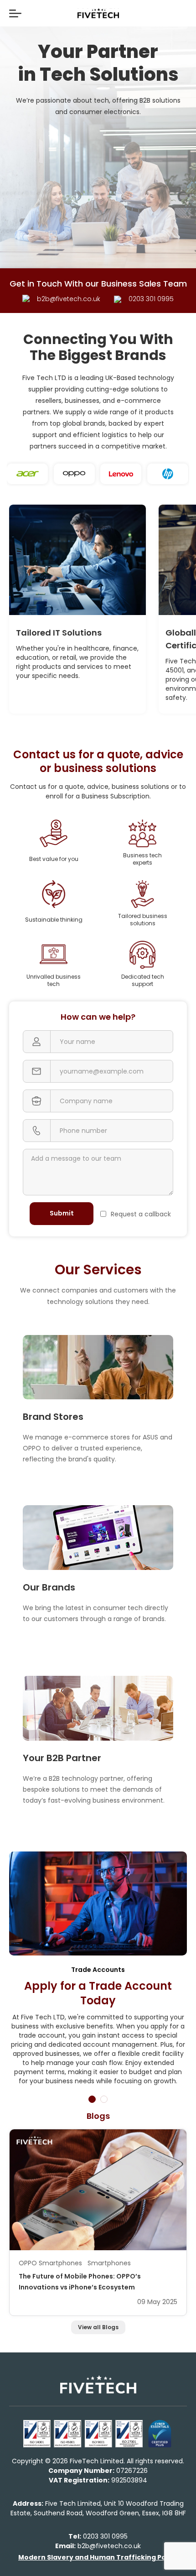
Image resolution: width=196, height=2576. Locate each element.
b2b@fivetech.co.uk (98, 2546)
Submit (62, 1213)
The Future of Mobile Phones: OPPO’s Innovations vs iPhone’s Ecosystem (80, 2282)
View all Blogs (98, 2327)
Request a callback (141, 1214)
